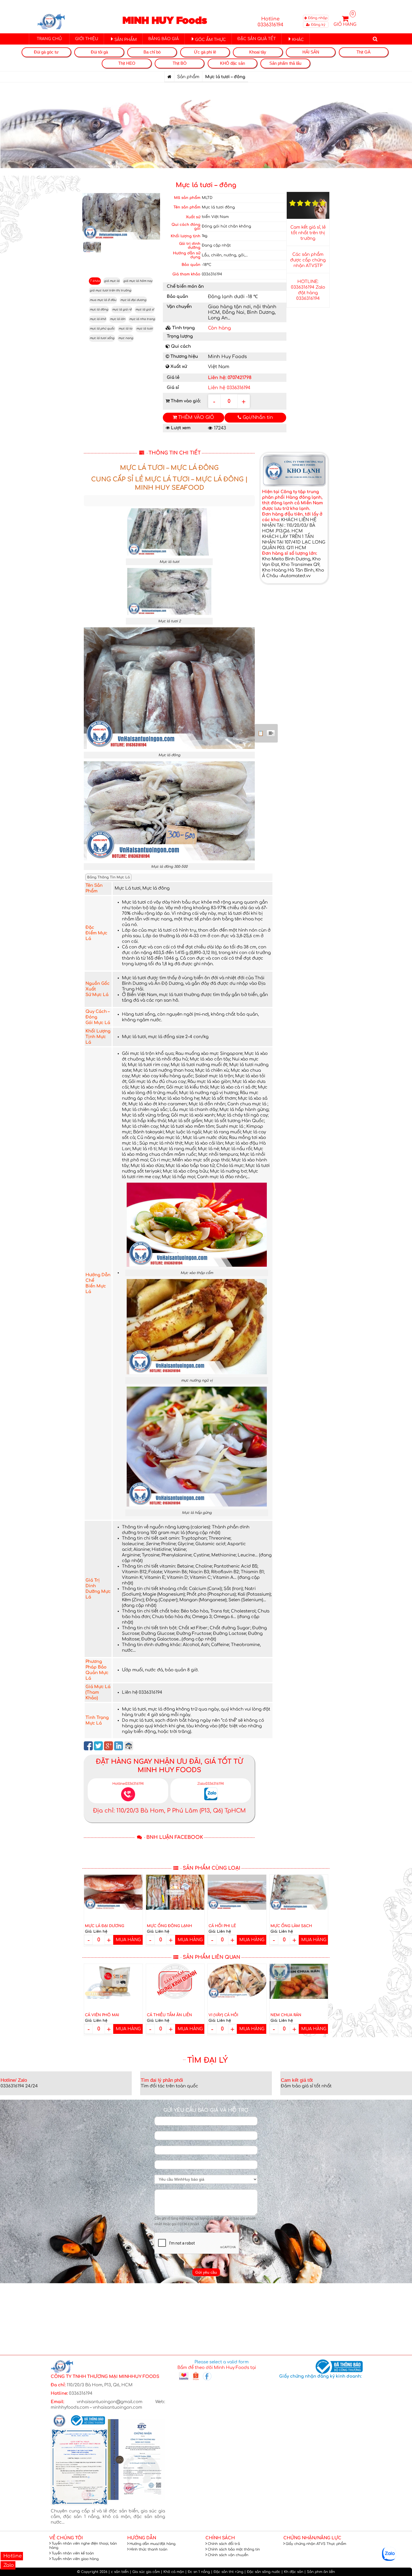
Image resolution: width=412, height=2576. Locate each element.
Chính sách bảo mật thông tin (234, 2549)
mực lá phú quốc (102, 329)
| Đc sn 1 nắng (198, 2572)
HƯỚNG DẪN (142, 2538)
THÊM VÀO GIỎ (195, 417)
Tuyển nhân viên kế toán (73, 2553)
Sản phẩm (188, 77)
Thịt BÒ (180, 63)
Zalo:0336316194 (211, 1784)
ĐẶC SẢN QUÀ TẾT (257, 39)
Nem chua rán (286, 2015)
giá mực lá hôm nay (138, 281)
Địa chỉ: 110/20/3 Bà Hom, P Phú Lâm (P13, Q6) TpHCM (169, 1811)
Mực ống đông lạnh (169, 1926)
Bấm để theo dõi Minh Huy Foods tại (217, 2368)
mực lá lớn (118, 319)
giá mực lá (112, 281)
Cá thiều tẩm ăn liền (169, 2015)
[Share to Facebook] (88, 1746)
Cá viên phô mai (102, 2015)
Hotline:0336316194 (128, 1784)
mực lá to (125, 329)
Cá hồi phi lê (222, 1926)
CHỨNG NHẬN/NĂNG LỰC (312, 2538)
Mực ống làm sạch (291, 1926)
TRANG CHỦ (49, 39)
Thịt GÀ (364, 52)
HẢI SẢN (311, 52)
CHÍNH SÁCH (220, 2538)
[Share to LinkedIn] (119, 1746)
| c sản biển (119, 2572)
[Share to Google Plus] (108, 1746)
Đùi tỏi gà (99, 52)
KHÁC (298, 40)
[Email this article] (129, 1746)
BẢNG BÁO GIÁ (164, 39)
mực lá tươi (144, 329)
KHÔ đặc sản (232, 63)
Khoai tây (258, 52)
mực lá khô (98, 319)
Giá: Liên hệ (96, 1932)
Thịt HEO (127, 63)
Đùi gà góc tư (46, 52)
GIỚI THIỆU (87, 39)
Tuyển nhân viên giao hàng (75, 2559)
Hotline (12, 2556)
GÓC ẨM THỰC (210, 40)
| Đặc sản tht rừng (227, 2572)
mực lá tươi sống (102, 338)
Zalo (8, 2565)
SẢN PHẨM (126, 40)
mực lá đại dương (133, 300)
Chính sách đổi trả (224, 2544)
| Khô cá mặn (173, 2572)
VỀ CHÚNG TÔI (66, 2538)
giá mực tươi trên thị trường (110, 290)
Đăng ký (318, 25)
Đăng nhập (317, 18)
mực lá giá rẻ (122, 309)
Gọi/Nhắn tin (257, 417)
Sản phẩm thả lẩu (285, 63)
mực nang (126, 338)
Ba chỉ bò (152, 52)
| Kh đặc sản (292, 2572)
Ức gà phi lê (205, 52)
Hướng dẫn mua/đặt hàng (152, 2544)
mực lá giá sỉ (145, 309)
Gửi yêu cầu (206, 2272)
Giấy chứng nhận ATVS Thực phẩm (316, 2544)
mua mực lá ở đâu (103, 300)
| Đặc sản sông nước (262, 2572)
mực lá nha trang (142, 319)
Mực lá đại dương (105, 1926)
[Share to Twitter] (98, 1746)
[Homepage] (169, 77)
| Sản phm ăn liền (320, 2572)
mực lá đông (99, 309)
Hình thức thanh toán (148, 2549)
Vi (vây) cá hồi (223, 2015)
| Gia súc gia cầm (145, 2572)
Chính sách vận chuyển (228, 2555)
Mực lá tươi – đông (206, 185)
